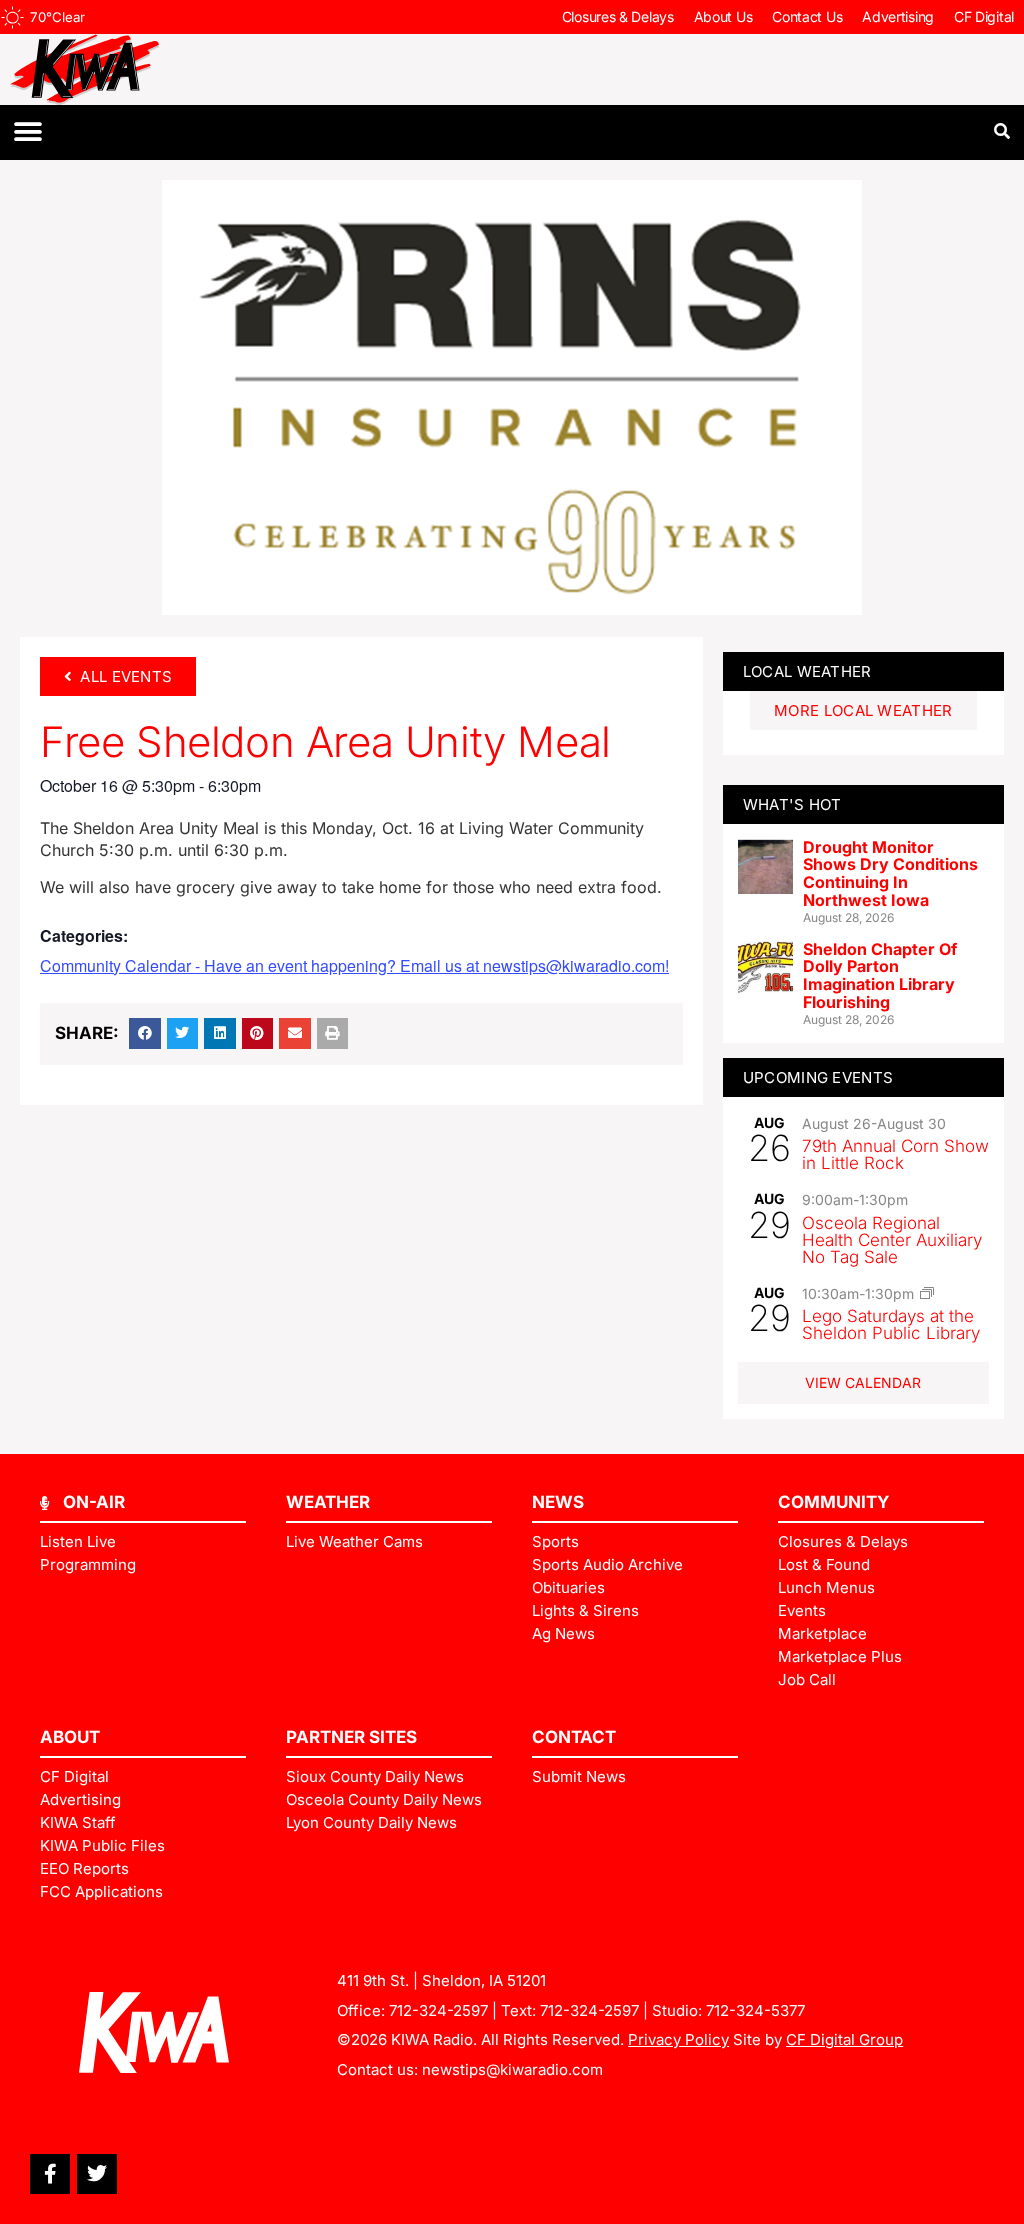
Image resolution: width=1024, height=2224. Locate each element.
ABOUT (70, 1737)
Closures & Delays (618, 16)
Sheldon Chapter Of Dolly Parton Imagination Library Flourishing (880, 975)
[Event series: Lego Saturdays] (927, 1293)
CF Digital (984, 16)
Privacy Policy (678, 2039)
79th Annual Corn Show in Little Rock (895, 1154)
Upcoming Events (818, 1077)
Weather (328, 1502)
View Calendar (863, 1382)
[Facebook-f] (50, 2174)
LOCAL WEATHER (807, 671)
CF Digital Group (844, 2039)
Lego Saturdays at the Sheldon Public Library (891, 1324)
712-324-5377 (755, 2010)
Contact (574, 1737)
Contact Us (807, 16)
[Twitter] (97, 2174)
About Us (723, 16)
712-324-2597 (438, 2010)
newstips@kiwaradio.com (512, 2069)
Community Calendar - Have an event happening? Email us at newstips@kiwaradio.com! (354, 965)
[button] (27, 132)
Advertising (898, 16)
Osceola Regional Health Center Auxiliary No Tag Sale (892, 1240)
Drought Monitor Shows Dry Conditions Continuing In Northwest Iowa (890, 873)
